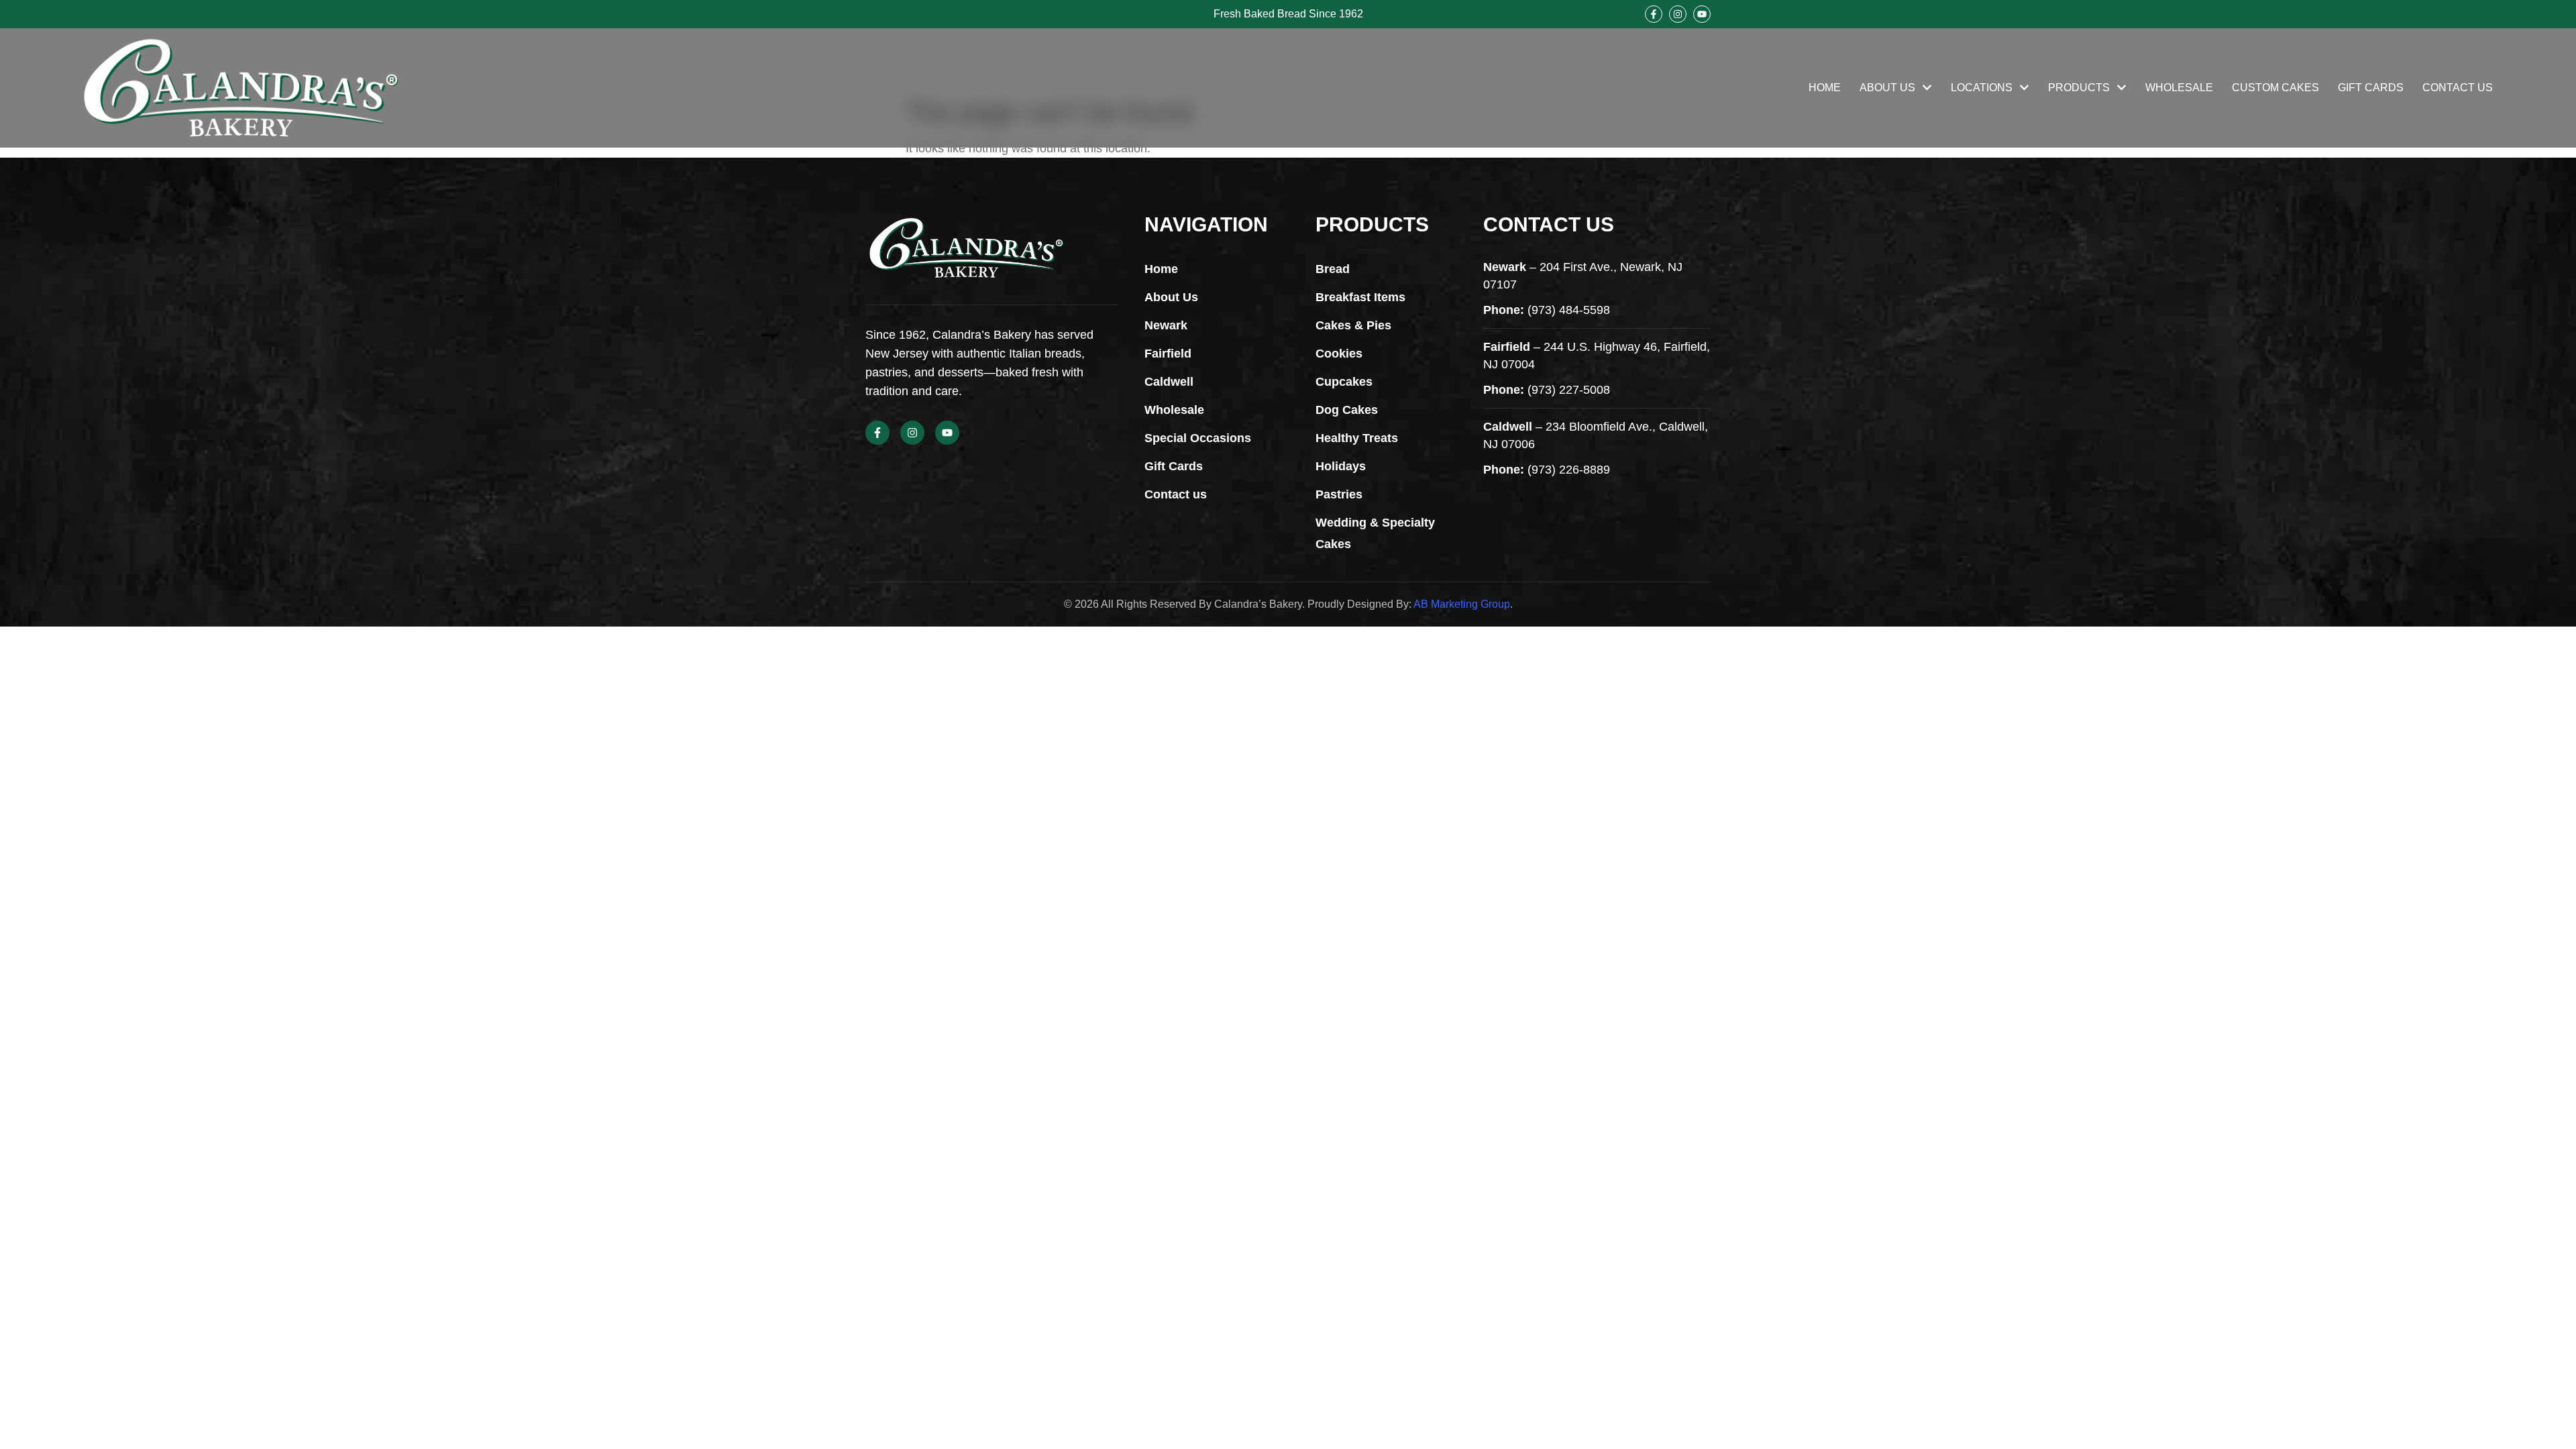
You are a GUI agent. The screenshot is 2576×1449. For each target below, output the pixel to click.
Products (2079, 88)
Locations (1982, 88)
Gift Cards (2371, 88)
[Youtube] (1702, 14)
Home (1825, 88)
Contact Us (2458, 88)
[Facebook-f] (1654, 14)
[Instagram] (1678, 14)
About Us (1887, 88)
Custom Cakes (2275, 88)
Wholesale (2179, 88)
